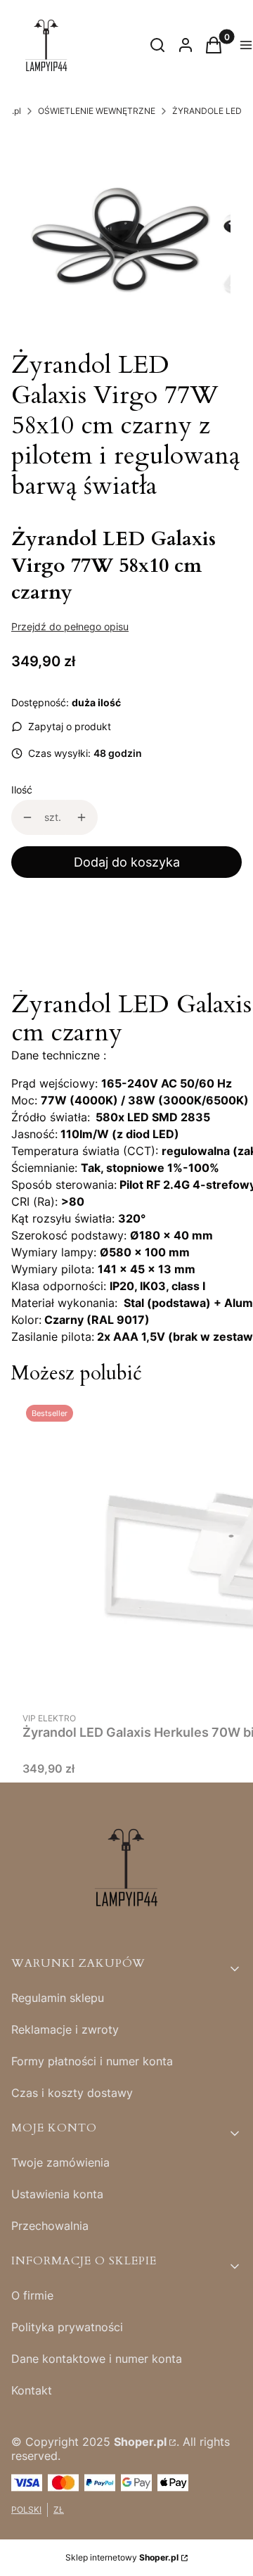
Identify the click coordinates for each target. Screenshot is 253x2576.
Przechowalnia (50, 2226)
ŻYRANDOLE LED (207, 111)
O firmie (32, 2295)
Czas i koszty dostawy (72, 2093)
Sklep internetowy (122, 2557)
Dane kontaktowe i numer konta (97, 2359)
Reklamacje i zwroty (65, 2029)
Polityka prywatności (67, 2327)
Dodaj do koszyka (127, 862)
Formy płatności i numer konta (92, 2061)
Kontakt (32, 2390)
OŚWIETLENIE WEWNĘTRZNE (97, 111)
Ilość (22, 790)
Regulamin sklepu (58, 1998)
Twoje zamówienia (60, 2162)
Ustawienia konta (57, 2194)
